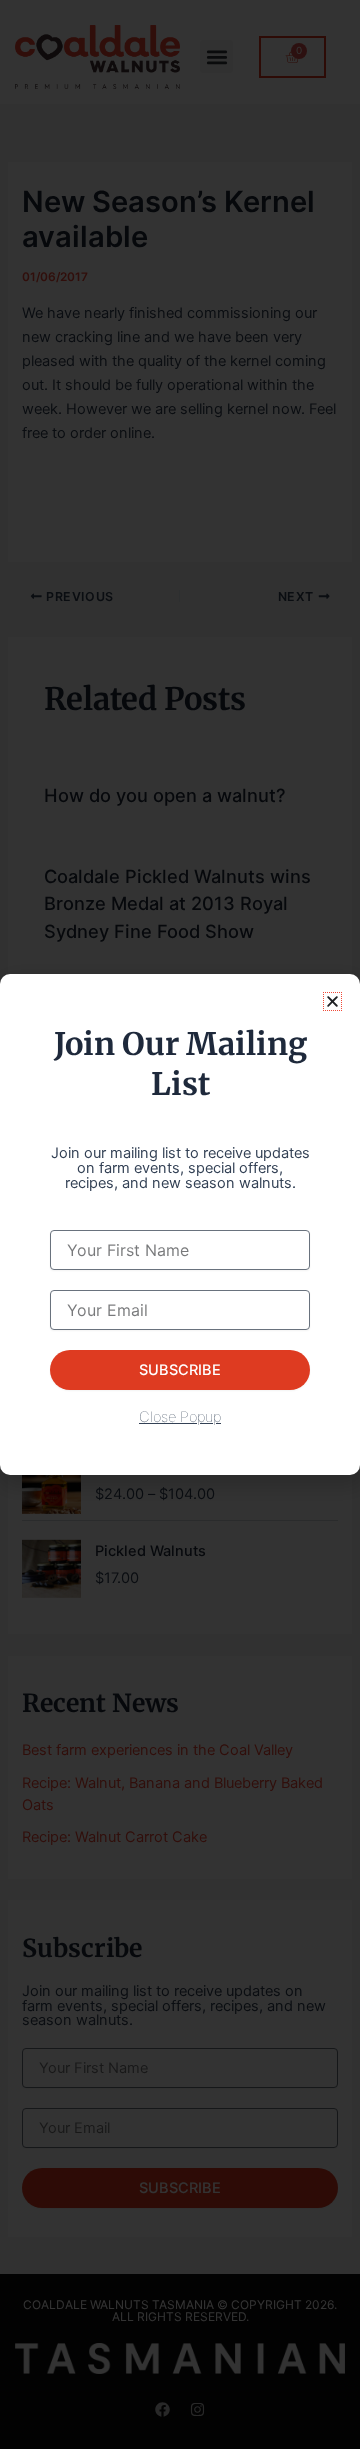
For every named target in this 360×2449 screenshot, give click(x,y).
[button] (332, 1001)
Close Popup (180, 1417)
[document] (180, 1224)
